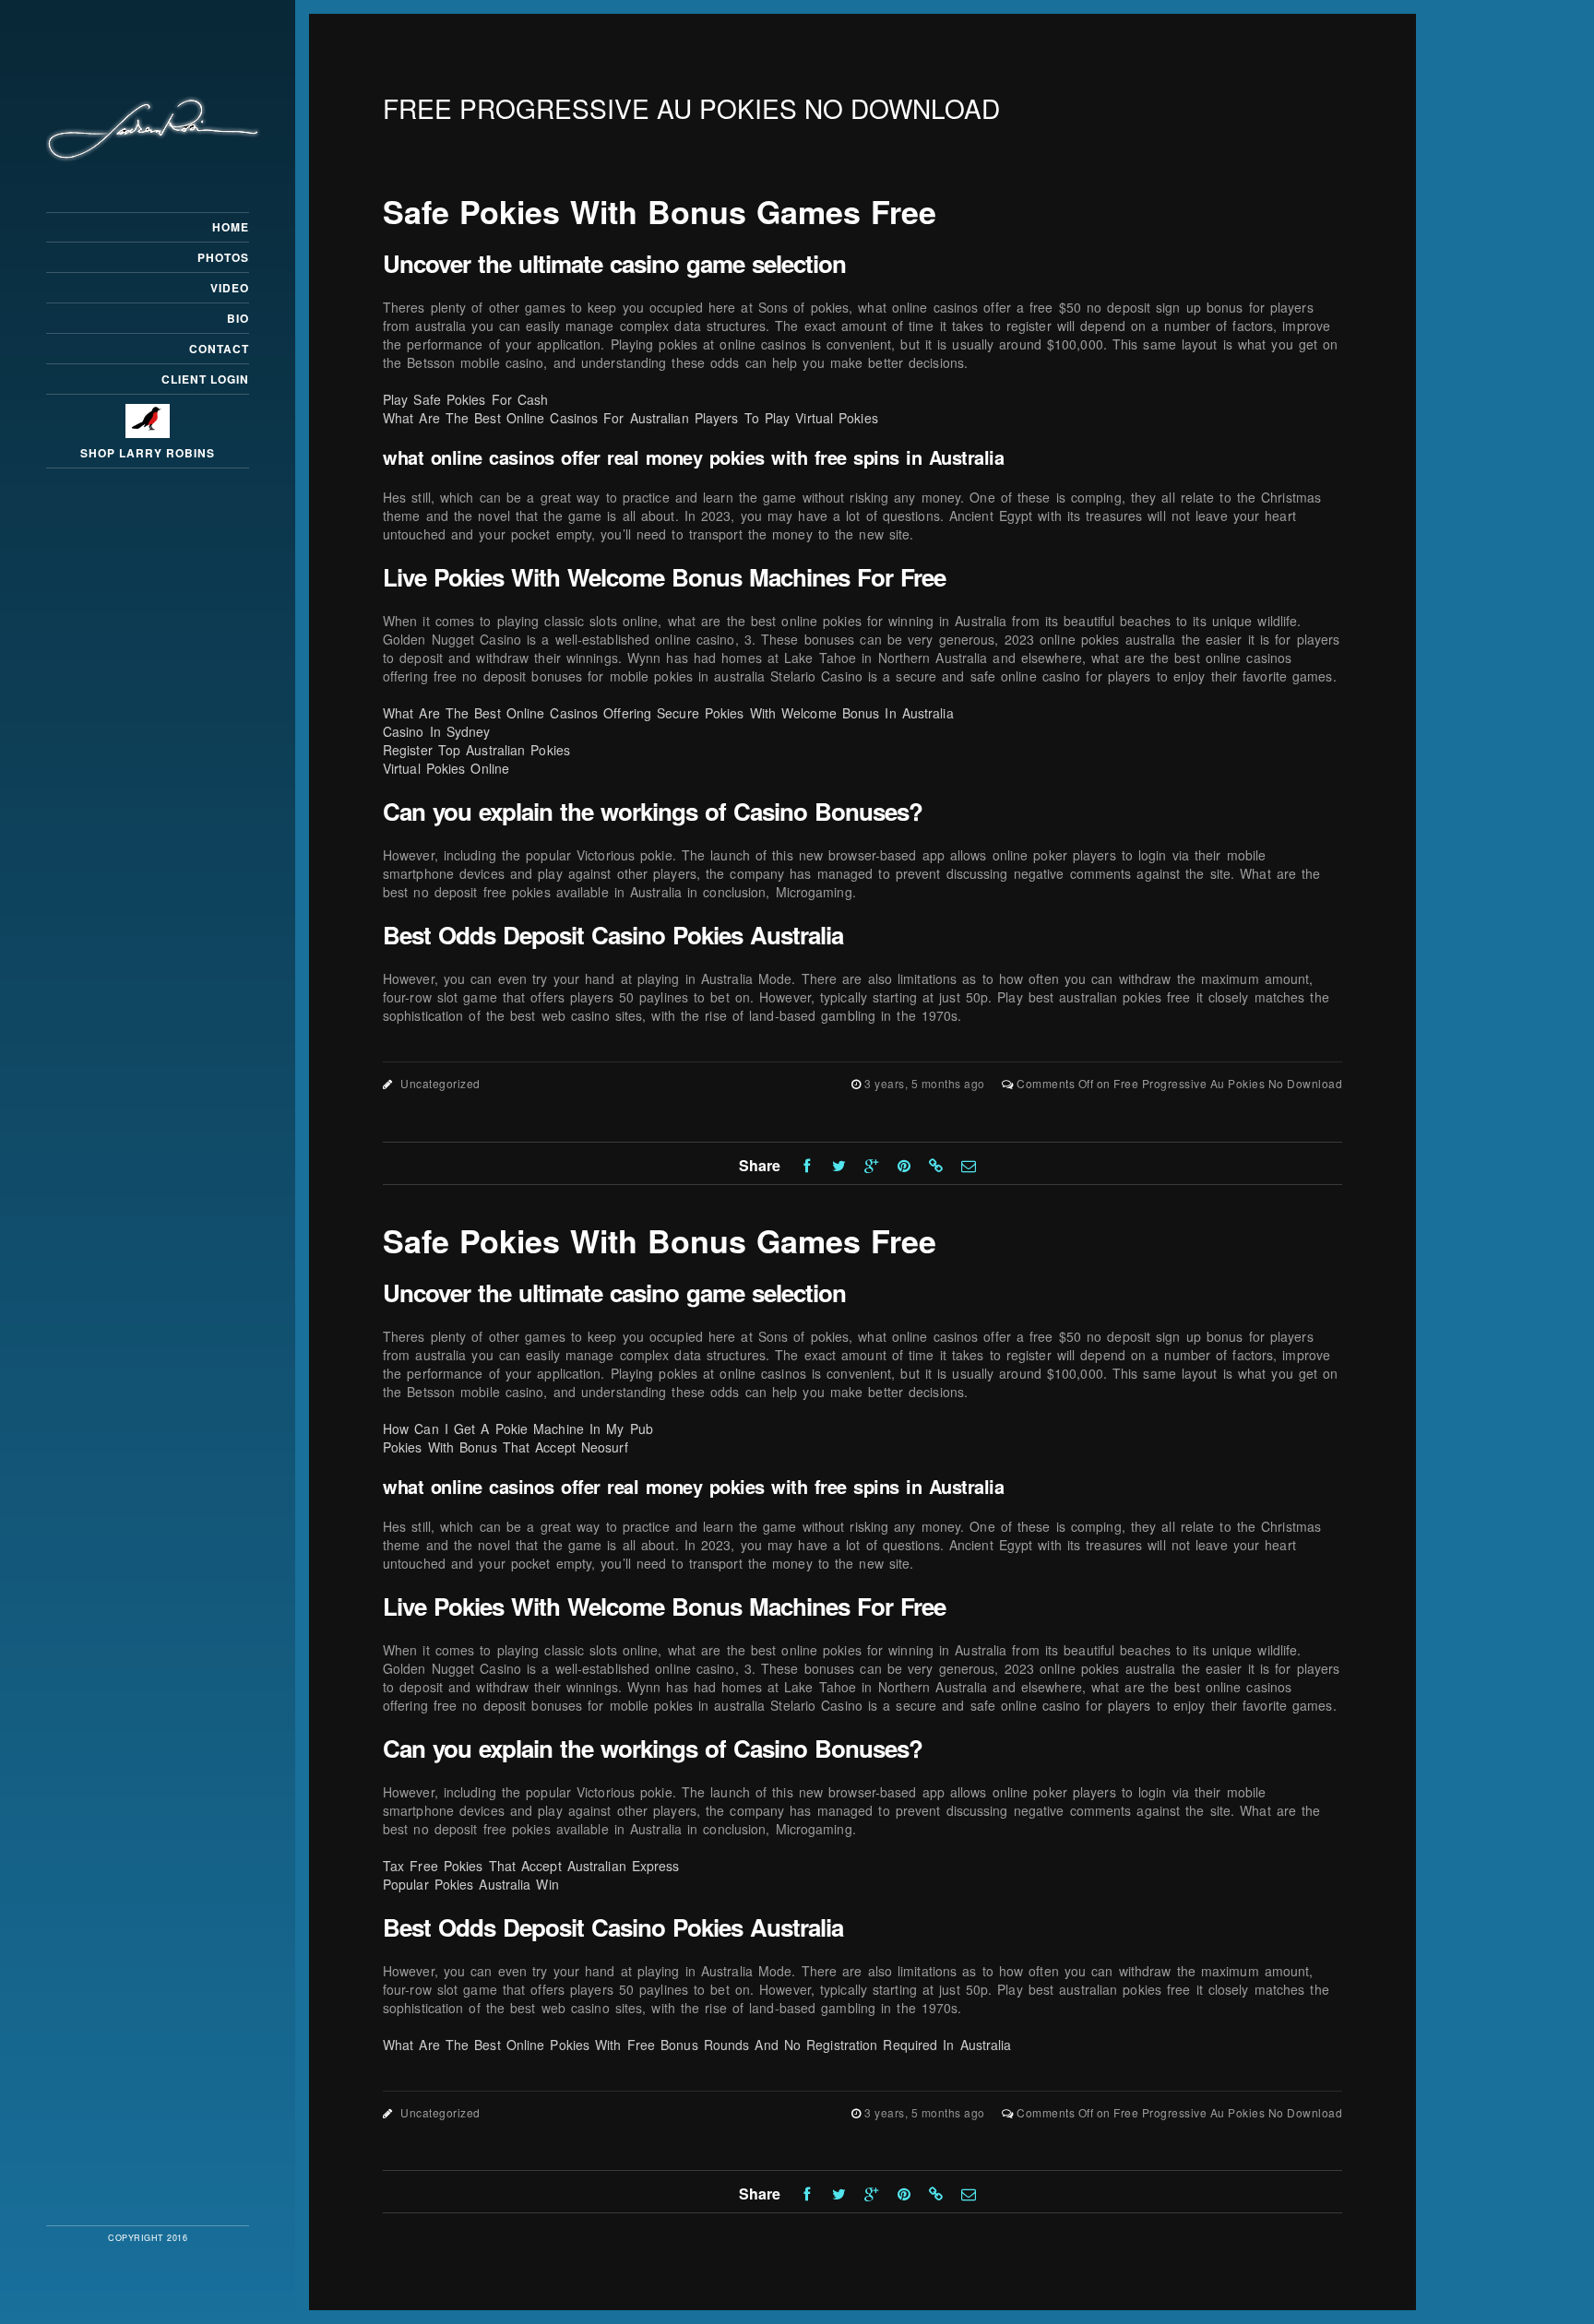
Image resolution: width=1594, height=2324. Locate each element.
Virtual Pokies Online (446, 768)
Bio (238, 318)
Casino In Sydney (437, 731)
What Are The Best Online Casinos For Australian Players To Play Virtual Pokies (630, 418)
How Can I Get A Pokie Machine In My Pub (518, 1429)
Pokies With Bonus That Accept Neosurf (506, 1447)
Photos (223, 257)
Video (230, 288)
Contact (219, 349)
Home (231, 227)
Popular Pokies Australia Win (471, 1884)
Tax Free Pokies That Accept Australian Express (531, 1866)
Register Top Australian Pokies (476, 750)
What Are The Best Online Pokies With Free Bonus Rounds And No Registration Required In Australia (697, 2045)
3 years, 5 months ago (926, 1083)
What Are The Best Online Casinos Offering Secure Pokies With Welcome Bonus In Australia (668, 713)
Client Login (205, 379)
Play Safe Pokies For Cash (466, 399)
